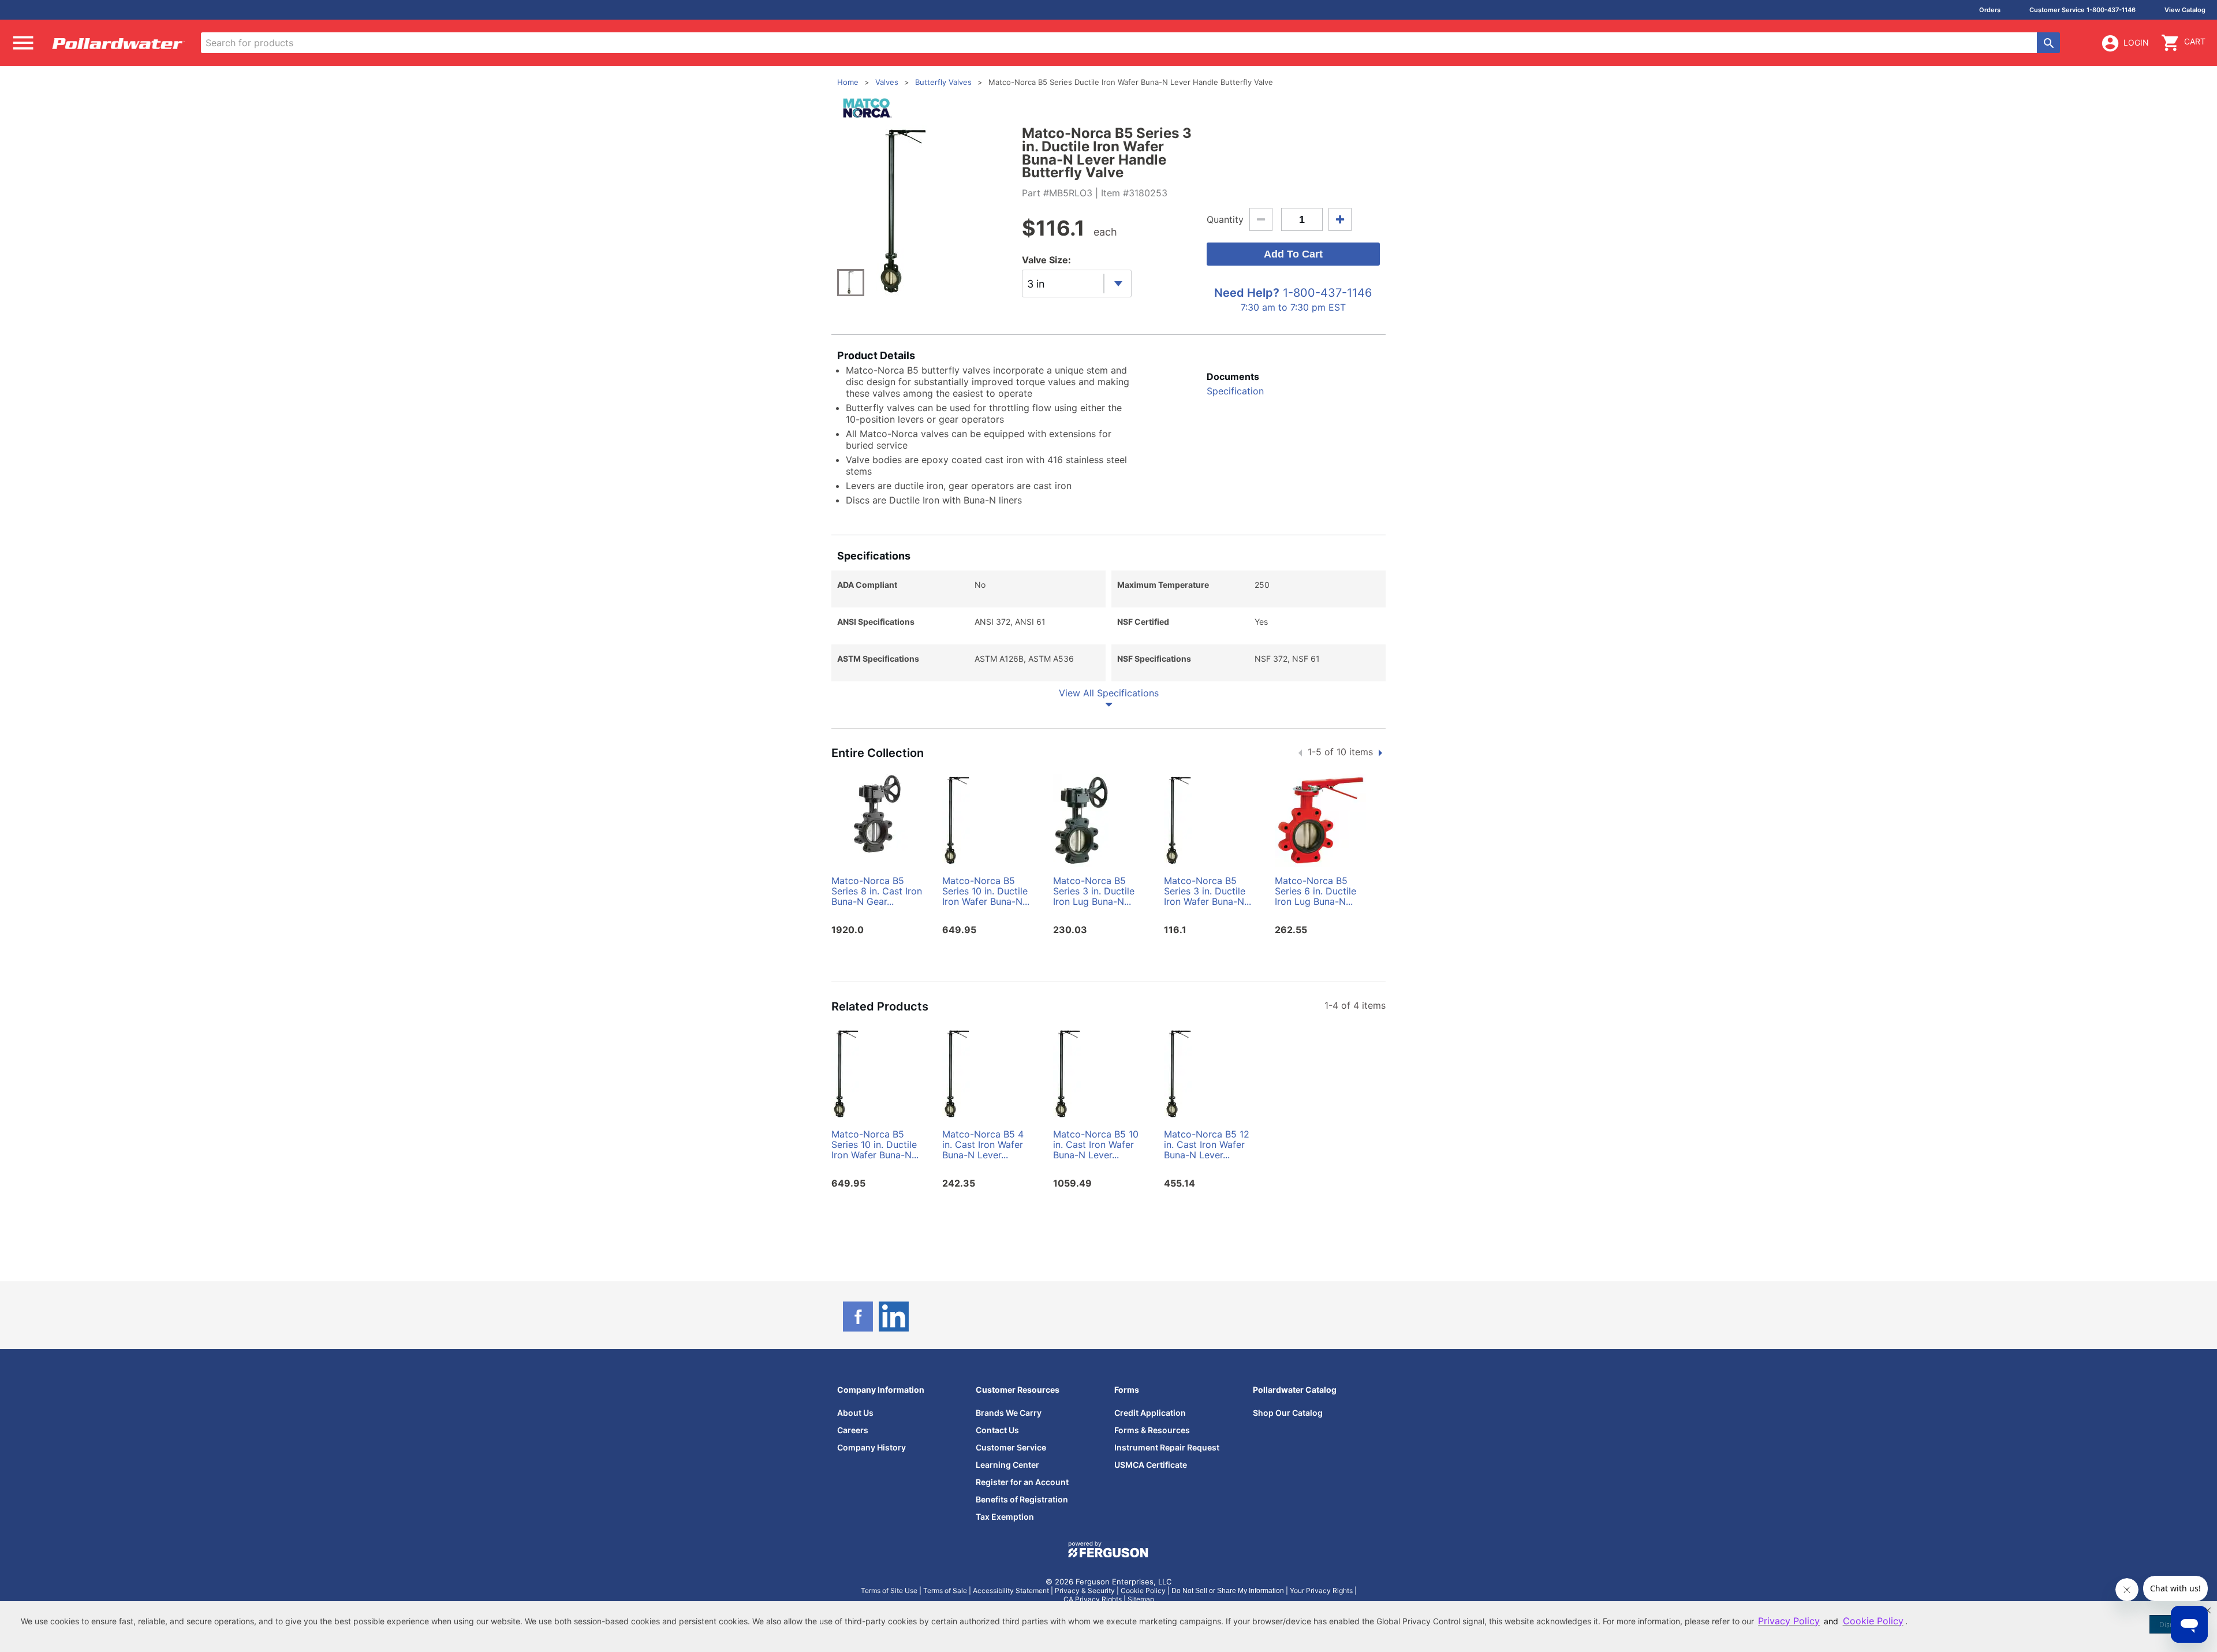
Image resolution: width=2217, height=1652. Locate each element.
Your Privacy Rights (1321, 1591)
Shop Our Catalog (1288, 1413)
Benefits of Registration (1022, 1499)
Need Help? (1247, 293)
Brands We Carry (1009, 1413)
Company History (872, 1447)
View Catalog (2185, 10)
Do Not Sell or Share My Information (1228, 1591)
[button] (2208, 1610)
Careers (853, 1430)
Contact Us (997, 1430)
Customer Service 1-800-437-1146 (2082, 10)
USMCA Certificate (1151, 1465)
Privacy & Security (1085, 1591)
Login (2136, 42)
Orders (1990, 10)
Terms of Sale (945, 1591)
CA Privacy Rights (1093, 1599)
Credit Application (1150, 1413)
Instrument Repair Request (1167, 1447)
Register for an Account (1022, 1482)
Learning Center (1007, 1465)
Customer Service (1011, 1447)
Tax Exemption (1005, 1517)
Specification (1235, 391)
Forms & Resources (1152, 1430)
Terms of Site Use (889, 1591)
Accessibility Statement (1011, 1591)
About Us (855, 1413)
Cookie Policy (1143, 1591)
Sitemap (1141, 1599)
